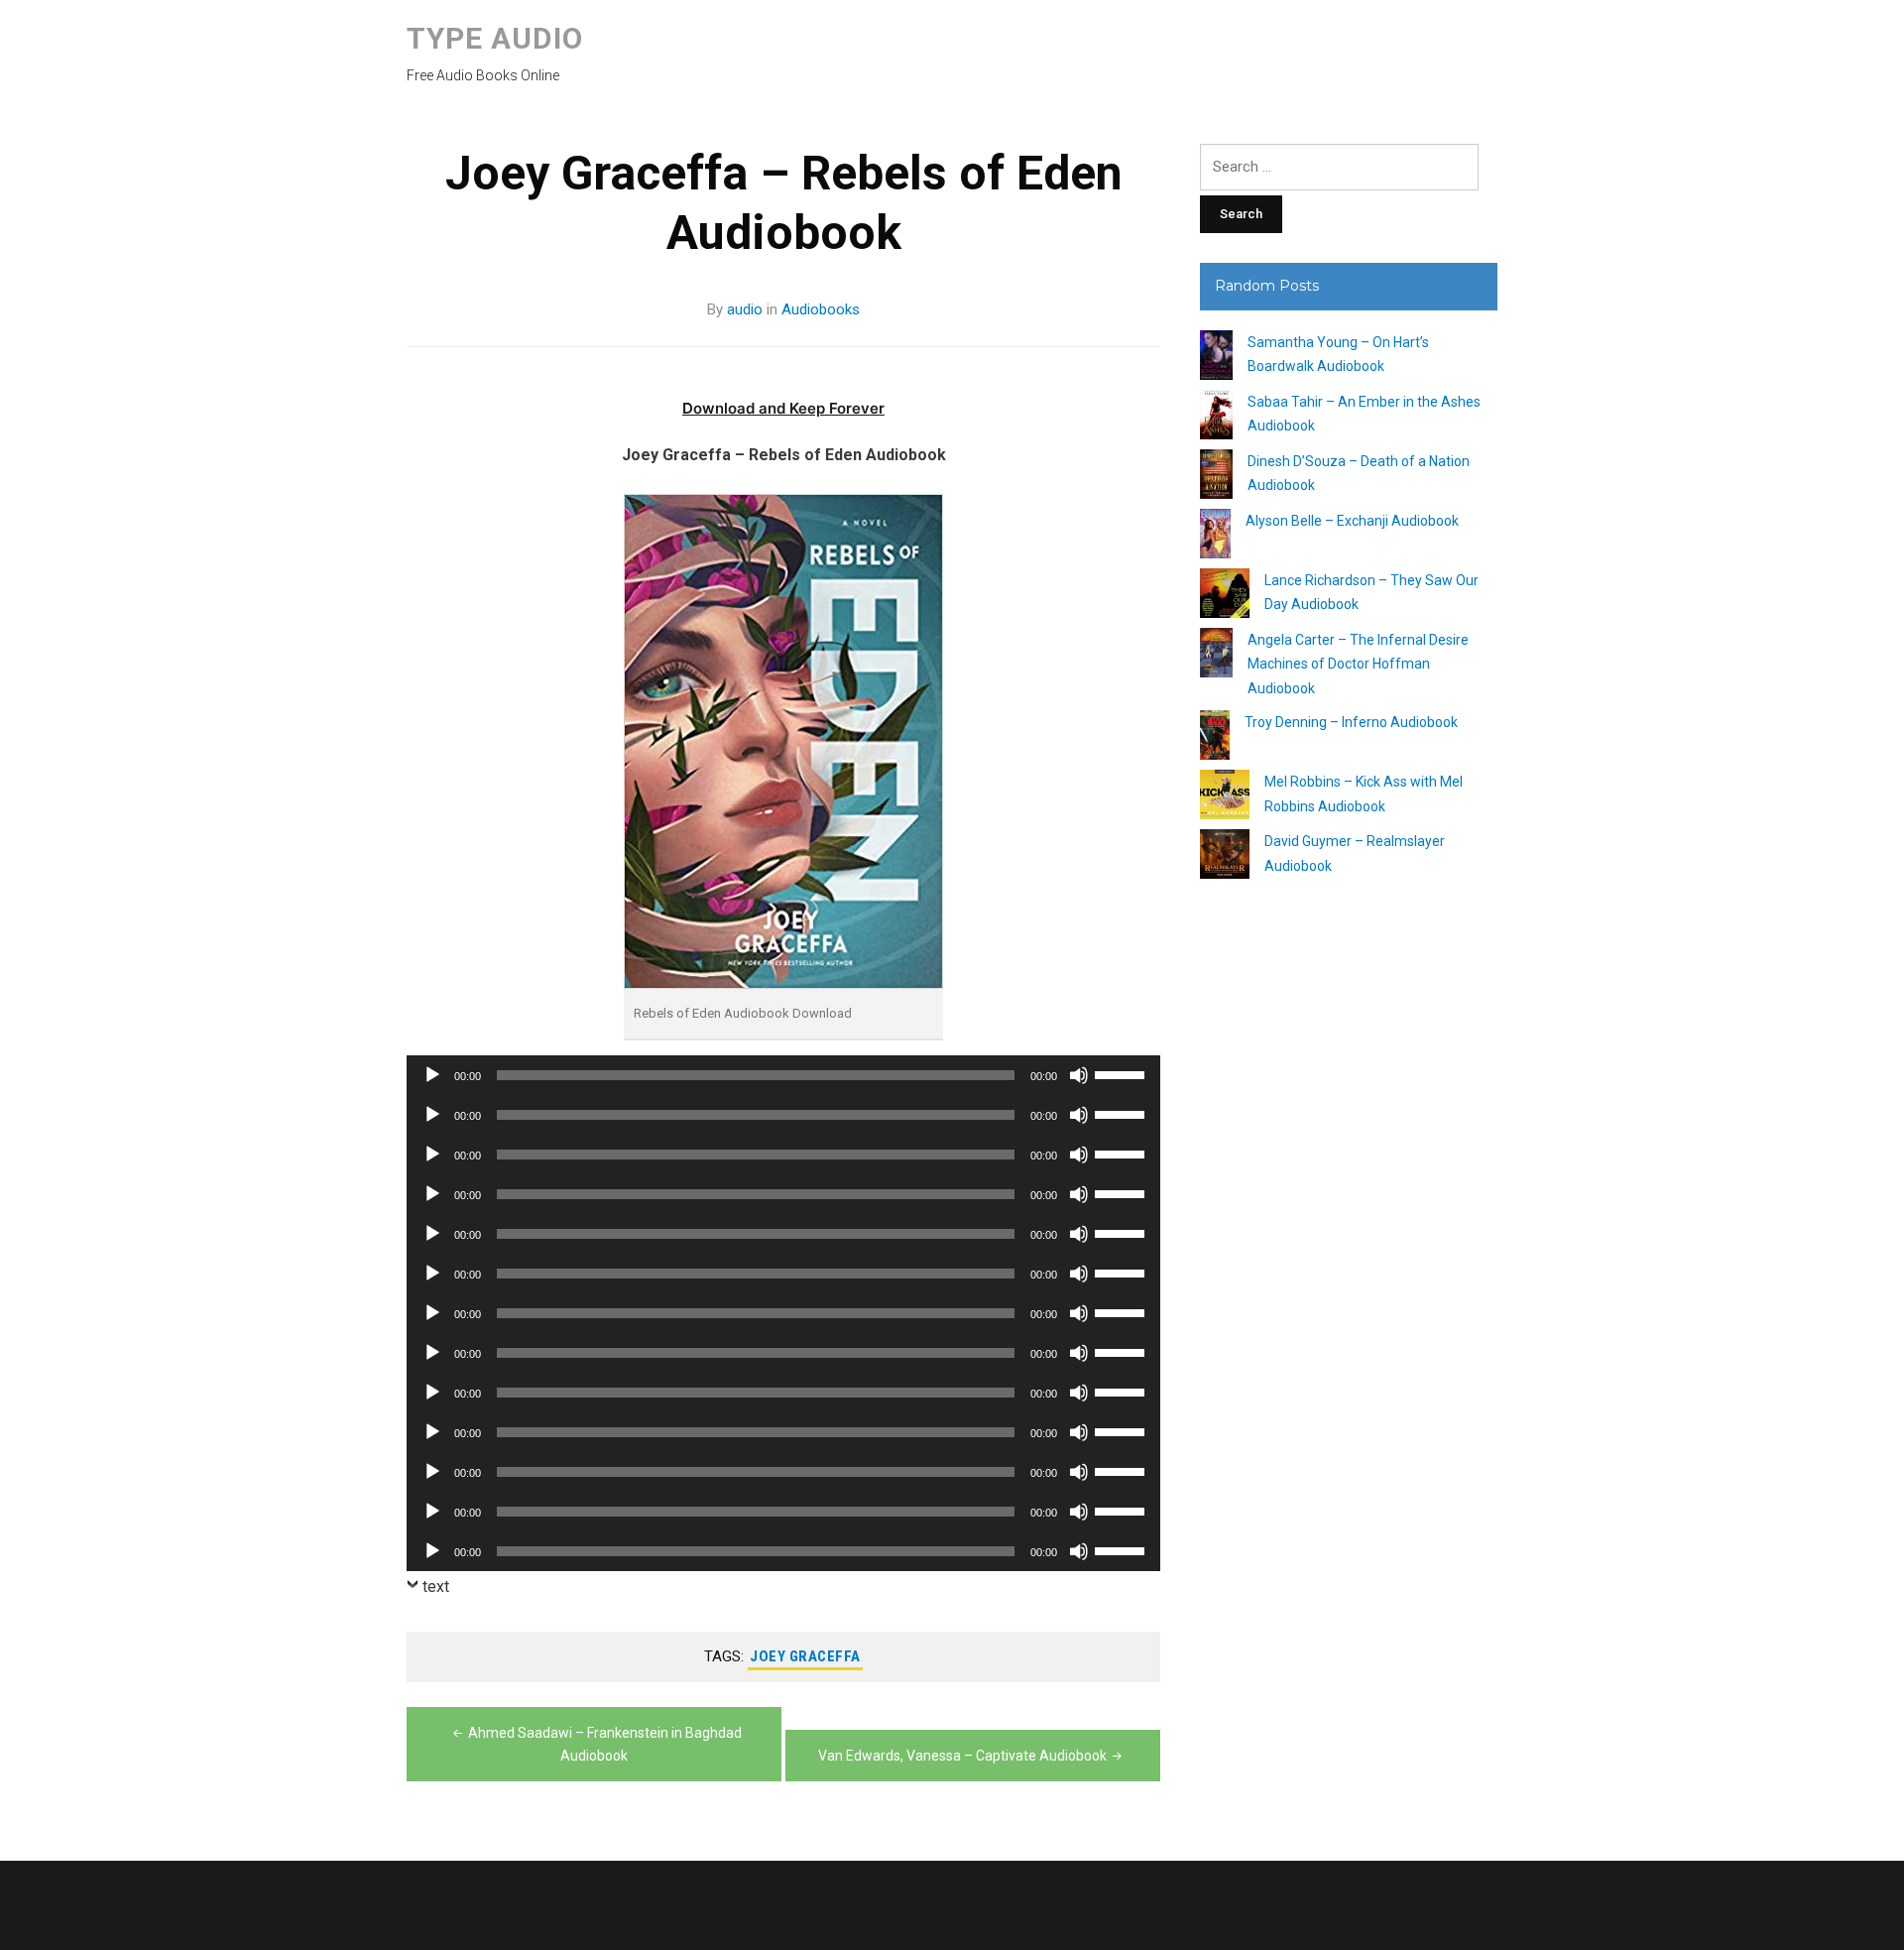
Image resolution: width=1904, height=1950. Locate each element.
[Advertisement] (1349, 1255)
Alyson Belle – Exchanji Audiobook (1352, 521)
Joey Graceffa (805, 1656)
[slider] (1123, 1073)
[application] (783, 1075)
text (436, 1586)
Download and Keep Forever (783, 408)
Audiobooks (821, 309)
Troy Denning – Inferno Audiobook (1351, 722)
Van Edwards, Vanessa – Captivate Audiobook (962, 1756)
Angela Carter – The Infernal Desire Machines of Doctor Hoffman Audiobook (1358, 664)
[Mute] (1079, 1075)
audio (745, 309)
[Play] (432, 1075)
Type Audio (495, 38)
